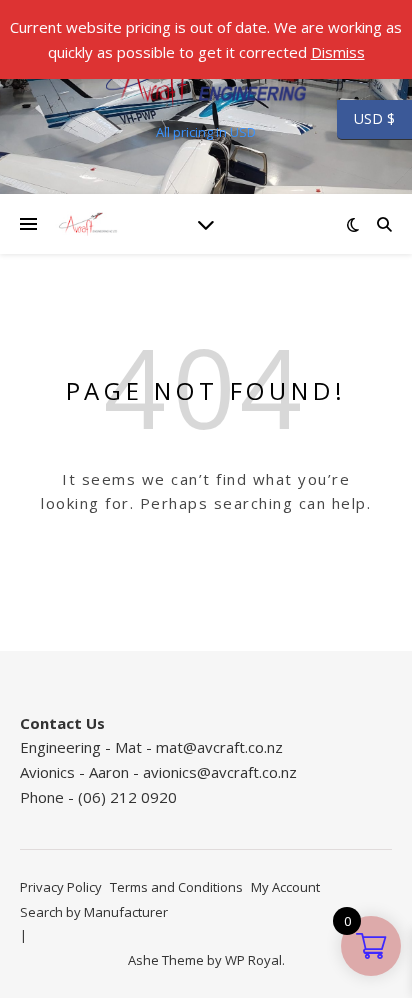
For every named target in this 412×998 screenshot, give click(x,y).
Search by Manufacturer (94, 912)
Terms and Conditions (176, 887)
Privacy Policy (61, 887)
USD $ (366, 119)
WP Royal (253, 960)
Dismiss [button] (338, 52)
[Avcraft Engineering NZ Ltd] (206, 80)
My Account (285, 887)
